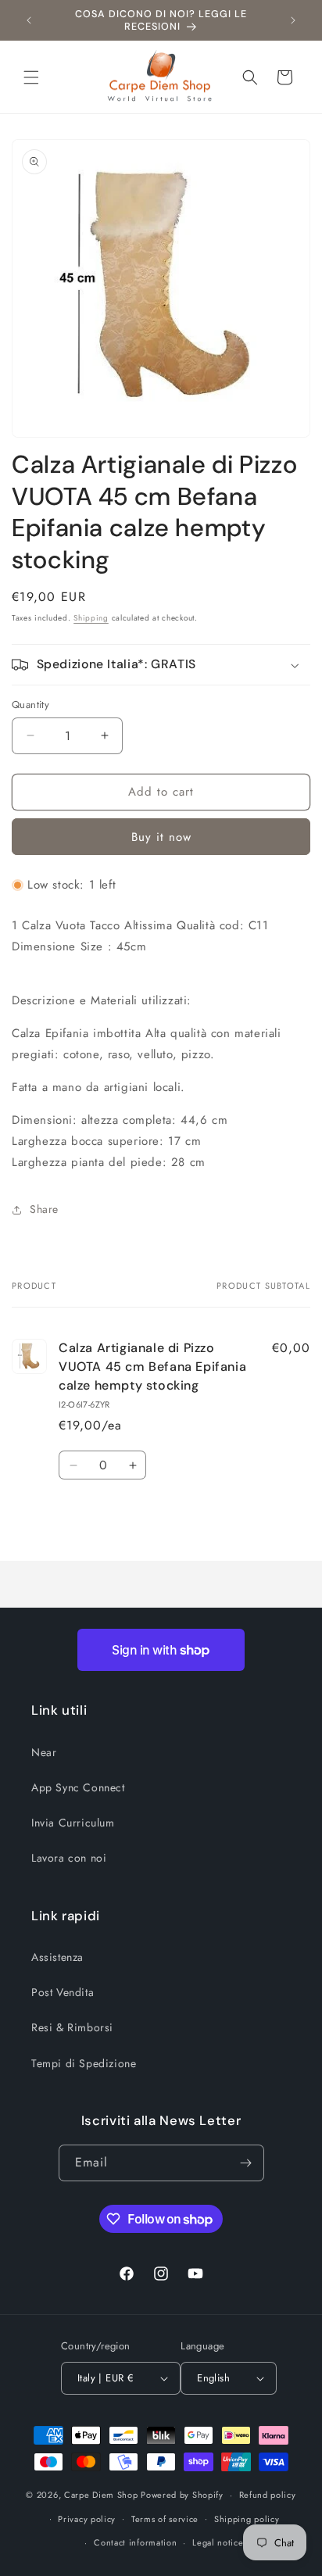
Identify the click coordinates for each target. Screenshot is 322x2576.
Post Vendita (63, 1992)
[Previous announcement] (29, 20)
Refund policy (268, 2495)
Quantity (30, 705)
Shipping (91, 618)
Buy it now (161, 837)
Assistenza (57, 1957)
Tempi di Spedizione (84, 2063)
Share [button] (44, 1209)
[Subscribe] (246, 2163)
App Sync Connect (78, 1787)
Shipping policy (247, 2519)
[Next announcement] (293, 20)
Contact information (135, 2542)
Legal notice (218, 2542)
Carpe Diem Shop (101, 2495)
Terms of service (165, 2519)
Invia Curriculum (73, 1823)
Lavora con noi (69, 1858)
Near (44, 1752)
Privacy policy (87, 2519)
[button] (31, 77)
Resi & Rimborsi (72, 2027)
